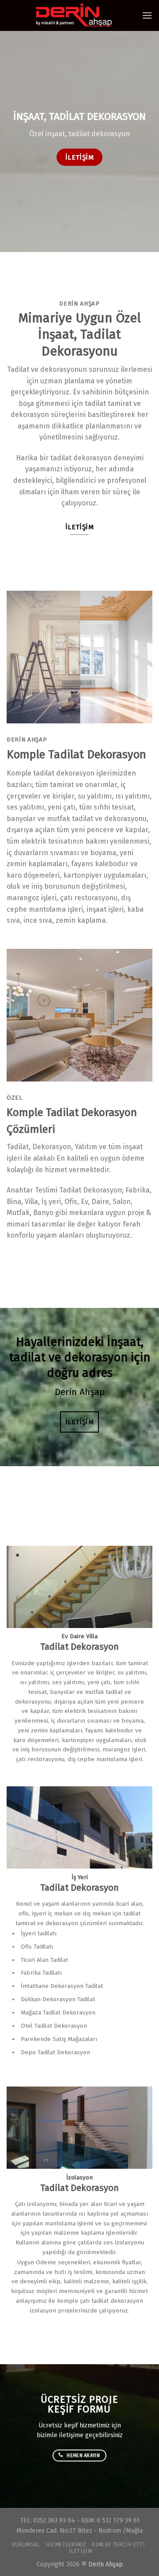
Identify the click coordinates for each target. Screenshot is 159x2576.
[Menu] (147, 15)
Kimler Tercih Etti (119, 2545)
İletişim (80, 2551)
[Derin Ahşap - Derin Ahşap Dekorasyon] (74, 15)
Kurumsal (26, 2545)
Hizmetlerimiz (66, 2545)
